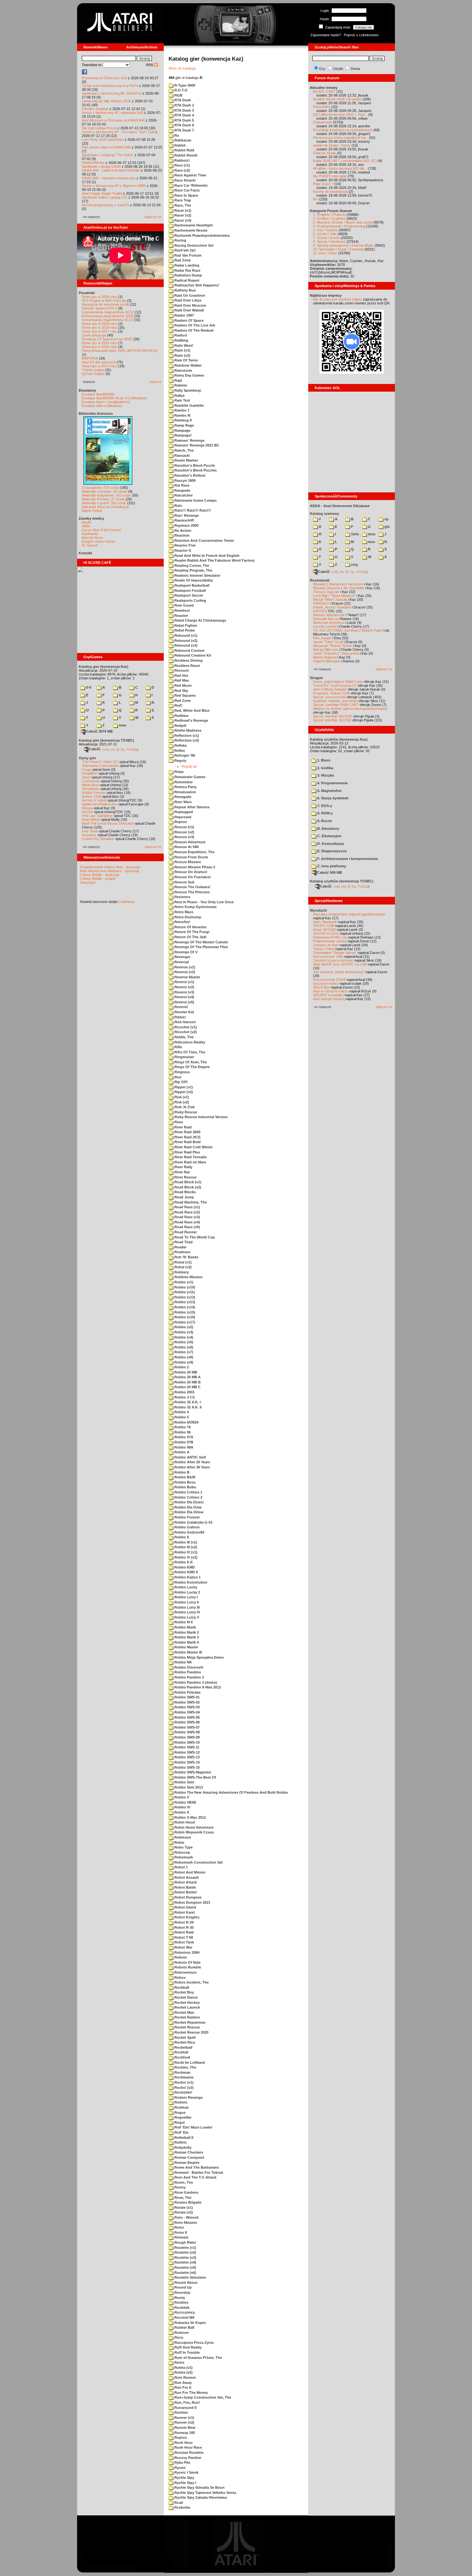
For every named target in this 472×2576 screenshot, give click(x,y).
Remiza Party (185, 787)
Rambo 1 (181, 410)
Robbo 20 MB (185, 1372)
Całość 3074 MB (99, 731)
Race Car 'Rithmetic (191, 185)
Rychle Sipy (184, 2478)
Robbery (181, 1272)
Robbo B (181, 1472)
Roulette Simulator (190, 2277)
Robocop (182, 1852)
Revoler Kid (184, 1012)
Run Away (183, 2383)
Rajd (178, 380)
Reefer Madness (187, 730)
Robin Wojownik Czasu (194, 1832)
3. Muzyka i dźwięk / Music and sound (343, 222)
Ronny (179, 2187)
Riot (177, 1077)
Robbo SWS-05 (187, 1717)
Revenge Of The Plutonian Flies (201, 947)
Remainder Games (189, 777)
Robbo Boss (184, 1482)
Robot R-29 (184, 1922)
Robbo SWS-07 (187, 1727)
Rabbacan (182, 140)
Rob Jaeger (322, 638)
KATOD (319, 611)
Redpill (180, 726)
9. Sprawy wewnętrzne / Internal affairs (343, 245)
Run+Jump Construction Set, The (202, 2397)
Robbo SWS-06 (187, 1722)
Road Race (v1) (187, 1207)
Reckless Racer (187, 666)
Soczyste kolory (326, 983)
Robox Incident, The (191, 1982)
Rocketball (183, 2047)
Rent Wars (183, 802)
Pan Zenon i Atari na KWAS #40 (106, 147)
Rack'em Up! (185, 250)
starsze (155, 382)
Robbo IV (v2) (185, 1557)
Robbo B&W (184, 1477)
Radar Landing (186, 265)
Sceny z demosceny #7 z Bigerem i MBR (114, 186)
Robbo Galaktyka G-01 (193, 1522)
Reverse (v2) (184, 972)
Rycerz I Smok (186, 2472)
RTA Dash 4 (184, 115)
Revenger (182, 957)
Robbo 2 (181, 1367)
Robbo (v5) (183, 1342)
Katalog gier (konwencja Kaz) (104, 667)
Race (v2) (182, 170)
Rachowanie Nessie (190, 230)
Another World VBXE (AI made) (337, 99)
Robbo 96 (182, 1432)
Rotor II (180, 2232)
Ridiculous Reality (189, 1042)
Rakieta (180, 385)
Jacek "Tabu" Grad (328, 642)
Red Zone (182, 701)
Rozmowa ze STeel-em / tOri (104, 78)
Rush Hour (183, 2443)
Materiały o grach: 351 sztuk (104, 503)
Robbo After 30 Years (192, 1467)
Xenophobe (91, 789)
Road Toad (183, 1242)
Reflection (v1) (186, 735)
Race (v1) (182, 165)
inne (122, 725)
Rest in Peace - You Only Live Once (204, 902)
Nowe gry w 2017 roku (100, 331)
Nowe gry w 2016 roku (100, 343)
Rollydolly (182, 2147)
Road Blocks (185, 1192)
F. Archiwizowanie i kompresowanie (347, 859)
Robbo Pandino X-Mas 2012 (197, 1687)
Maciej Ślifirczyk (326, 650)
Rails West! (183, 345)
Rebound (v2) (185, 641)
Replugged (183, 812)
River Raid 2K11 (187, 1137)
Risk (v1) (181, 1097)
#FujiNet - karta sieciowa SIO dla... (340, 168)
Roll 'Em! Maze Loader (193, 2127)
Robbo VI (182, 1807)
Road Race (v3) (187, 1217)
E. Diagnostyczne (332, 851)
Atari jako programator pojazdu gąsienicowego (349, 914)
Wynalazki (318, 910)
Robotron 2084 (186, 1952)
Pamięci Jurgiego (95, 109)
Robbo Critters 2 (188, 1497)
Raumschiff (184, 520)
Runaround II (185, 2408)
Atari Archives (92, 538)
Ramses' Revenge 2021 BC (196, 445)
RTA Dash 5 (184, 120)
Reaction (181, 535)
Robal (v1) (183, 1262)
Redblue (181, 716)
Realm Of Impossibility (193, 580)
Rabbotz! (182, 160)
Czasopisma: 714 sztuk (100, 488)
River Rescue (185, 1177)
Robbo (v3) (183, 1332)
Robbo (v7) (183, 1352)
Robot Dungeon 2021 (192, 1902)
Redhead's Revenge (191, 720)
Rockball (181, 1987)
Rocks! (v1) (184, 2082)
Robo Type (183, 1847)
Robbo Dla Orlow (188, 1512)
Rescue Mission (187, 862)
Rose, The (182, 2198)
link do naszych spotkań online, (337, 299)
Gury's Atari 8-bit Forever (101, 530)
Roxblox (181, 2302)
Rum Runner (185, 2377)
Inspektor (89, 835)
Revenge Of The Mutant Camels (201, 942)
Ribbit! (180, 1017)
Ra (176, 135)
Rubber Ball (184, 2327)
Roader (180, 1247)
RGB (178, 95)
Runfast (181, 2412)
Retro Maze (183, 912)
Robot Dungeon (188, 1897)
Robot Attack (185, 1882)
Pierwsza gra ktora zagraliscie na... (341, 138)
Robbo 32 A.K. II (188, 1407)
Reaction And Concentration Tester (204, 540)
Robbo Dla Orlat (188, 1507)
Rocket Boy (184, 1992)
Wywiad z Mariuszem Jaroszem (338, 584)
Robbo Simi (184, 1782)
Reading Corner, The (191, 565)
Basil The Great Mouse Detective (108, 823)
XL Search (90, 545)
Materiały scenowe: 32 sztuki (105, 491)
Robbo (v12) (184, 1297)
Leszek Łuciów (325, 626)
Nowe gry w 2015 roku (100, 347)
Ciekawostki (323, 122)
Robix (179, 1842)
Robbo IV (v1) (185, 1552)
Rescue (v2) (184, 832)
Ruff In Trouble (187, 2352)
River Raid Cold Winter (193, 1147)
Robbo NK (183, 1662)
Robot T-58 (183, 1937)
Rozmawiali (320, 580)
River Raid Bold (187, 1142)
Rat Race (181, 485)
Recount (181, 670)
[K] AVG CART (324, 91)
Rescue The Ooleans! (192, 887)
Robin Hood (184, 1822)
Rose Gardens (186, 2192)
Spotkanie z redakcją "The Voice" (108, 155)
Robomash (183, 1857)
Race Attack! (185, 180)
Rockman (182, 2072)
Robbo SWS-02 (187, 1702)
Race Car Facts (187, 190)
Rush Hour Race (188, 2447)
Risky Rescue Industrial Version (201, 1117)
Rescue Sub (184, 882)
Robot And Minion (189, 1872)
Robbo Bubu (185, 1487)
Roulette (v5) (185, 2267)
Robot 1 (181, 1867)
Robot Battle (185, 1887)
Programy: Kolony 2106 (331, 693)
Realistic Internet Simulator (197, 575)
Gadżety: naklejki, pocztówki (335, 701)
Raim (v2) (182, 355)
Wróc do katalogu (182, 68)
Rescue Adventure (189, 842)
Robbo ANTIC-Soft (190, 1457)
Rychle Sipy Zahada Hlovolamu (200, 2497)
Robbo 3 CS (184, 1397)
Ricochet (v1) (185, 1027)
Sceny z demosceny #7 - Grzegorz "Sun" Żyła (118, 132)
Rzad (178, 2503)
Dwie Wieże (91, 820)
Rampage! (183, 435)
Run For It (182, 2387)
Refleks (180, 745)
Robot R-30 (184, 1927)
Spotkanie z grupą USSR (101, 166)
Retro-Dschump (187, 917)
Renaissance (185, 792)
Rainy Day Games (189, 375)
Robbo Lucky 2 (187, 1592)
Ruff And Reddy (188, 2347)
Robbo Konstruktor (190, 1582)
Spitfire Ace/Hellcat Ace (100, 804)
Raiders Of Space (188, 320)
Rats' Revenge (186, 515)
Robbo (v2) (183, 1327)
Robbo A (181, 1452)
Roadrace (182, 1252)
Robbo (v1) (183, 1282)
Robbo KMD (184, 1567)
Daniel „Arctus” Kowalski (332, 607)
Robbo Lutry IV (187, 1612)
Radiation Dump (188, 275)
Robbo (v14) (184, 1307)
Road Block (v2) (187, 1187)
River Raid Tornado (190, 1157)
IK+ (316, 199)
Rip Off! (181, 1082)
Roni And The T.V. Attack (195, 2177)
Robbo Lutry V (186, 1617)
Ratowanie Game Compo (195, 500)
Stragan (316, 678)
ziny (354, 565)
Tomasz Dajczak (326, 592)
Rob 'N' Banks (186, 1257)
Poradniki (87, 293)
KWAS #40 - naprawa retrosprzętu (109, 178)
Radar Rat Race (187, 270)
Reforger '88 (184, 755)
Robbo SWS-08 (187, 1732)
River (178, 1122)
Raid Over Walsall (189, 310)
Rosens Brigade (187, 2202)
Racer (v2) (182, 215)
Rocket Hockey (187, 2002)
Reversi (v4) (184, 997)
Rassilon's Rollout (189, 475)
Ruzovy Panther (187, 2458)
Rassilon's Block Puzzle (194, 465)
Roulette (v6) (185, 2273)
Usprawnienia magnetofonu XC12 (108, 312)
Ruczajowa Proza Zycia (193, 2342)
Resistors (182, 897)
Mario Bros (90, 785)
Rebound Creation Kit (192, 655)
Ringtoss (182, 1072)
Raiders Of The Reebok (193, 330)
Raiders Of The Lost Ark (194, 325)
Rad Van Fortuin (188, 255)
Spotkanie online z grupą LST (105, 197)
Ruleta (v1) (183, 2368)
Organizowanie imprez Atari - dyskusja (110, 867)
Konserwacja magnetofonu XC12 (107, 320)
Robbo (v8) (183, 1357)
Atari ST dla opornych (99, 362)
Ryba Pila (182, 2462)
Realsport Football (190, 591)
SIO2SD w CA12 (326, 933)
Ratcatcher (183, 495)
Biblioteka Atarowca (96, 413)
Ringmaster (184, 1057)
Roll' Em (181, 2132)
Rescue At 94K (186, 847)
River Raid (183, 1127)
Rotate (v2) (183, 2212)
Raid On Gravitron (189, 295)
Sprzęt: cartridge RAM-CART (336, 705)
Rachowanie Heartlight (193, 225)
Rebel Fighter (185, 625)
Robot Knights (186, 1917)
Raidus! (180, 335)
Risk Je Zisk (184, 1107)
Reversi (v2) (184, 987)
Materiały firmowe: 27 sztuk (103, 499)
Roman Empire (186, 2163)
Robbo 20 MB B (187, 1382)
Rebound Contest (189, 650)
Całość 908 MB (330, 872)
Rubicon (181, 2333)
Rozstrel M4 (184, 2317)
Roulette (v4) (185, 2262)
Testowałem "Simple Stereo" (335, 953)
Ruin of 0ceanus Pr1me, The (198, 2358)
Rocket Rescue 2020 (191, 2032)
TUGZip (132, 749)
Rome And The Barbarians (196, 2167)
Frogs (87, 769)
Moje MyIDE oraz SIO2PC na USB (340, 964)
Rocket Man (184, 2012)
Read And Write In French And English (206, 556)
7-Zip (121, 749)
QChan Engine (93, 374)
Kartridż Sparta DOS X (100, 308)
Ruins (179, 2362)
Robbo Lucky (185, 1587)
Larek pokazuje (94, 335)
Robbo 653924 (186, 1422)
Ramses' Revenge (189, 440)
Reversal (181, 962)
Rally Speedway (187, 390)
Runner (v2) (184, 2422)
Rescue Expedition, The (194, 852)
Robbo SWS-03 (187, 1707)
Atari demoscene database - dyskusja (109, 871)
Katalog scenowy (324, 514)
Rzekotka (182, 2507)
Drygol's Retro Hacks (98, 541)
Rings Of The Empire (192, 1067)
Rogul (179, 2122)
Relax (179, 772)
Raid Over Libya (187, 300)
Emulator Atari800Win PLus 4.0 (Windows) (114, 398)
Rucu (178, 2337)
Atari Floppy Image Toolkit (102, 193)
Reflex (179, 751)
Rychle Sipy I (185, 2483)
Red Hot (181, 676)
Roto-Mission (185, 2223)
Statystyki (88, 882)
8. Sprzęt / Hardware (329, 242)
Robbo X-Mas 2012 (190, 1817)
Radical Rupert (186, 280)
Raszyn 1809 (184, 480)
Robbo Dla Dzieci (188, 1502)
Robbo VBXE (185, 1802)
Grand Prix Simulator (98, 839)
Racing (180, 240)
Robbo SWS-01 (187, 1697)
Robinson (182, 1837)
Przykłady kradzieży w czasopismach (343, 130)
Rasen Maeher (186, 460)
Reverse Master (187, 977)
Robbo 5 (181, 1417)
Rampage (182, 430)
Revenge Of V (185, 952)
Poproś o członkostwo (361, 35)
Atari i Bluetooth (325, 922)
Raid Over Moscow (190, 305)
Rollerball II (183, 2138)
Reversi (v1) (184, 982)
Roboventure (185, 1972)
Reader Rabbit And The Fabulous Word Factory (214, 560)
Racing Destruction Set (193, 245)
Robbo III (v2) (185, 1547)
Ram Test (182, 400)
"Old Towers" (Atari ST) (100, 762)
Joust (86, 777)
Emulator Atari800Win (98, 394)
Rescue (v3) (184, 837)
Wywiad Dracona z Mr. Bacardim (339, 588)
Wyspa (87, 808)
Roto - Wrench (186, 2217)
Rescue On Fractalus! (192, 877)
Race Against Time (190, 175)
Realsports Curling (190, 600)
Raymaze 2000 (186, 525)
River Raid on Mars (190, 1162)
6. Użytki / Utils (325, 234)
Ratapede (182, 490)
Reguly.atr (189, 766)
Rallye (179, 395)
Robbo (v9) (183, 1362)
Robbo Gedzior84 (189, 1532)
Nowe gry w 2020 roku (100, 324)
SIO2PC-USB (324, 926)
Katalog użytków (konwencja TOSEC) (342, 881)
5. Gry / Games (325, 230)
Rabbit (179, 145)
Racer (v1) (182, 210)
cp (386, 519)
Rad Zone (182, 260)
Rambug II (183, 420)
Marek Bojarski (325, 657)
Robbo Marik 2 (186, 1632)
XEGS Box (321, 987)
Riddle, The (184, 1037)
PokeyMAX (322, 107)
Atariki (86, 522)
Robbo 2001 (184, 1392)
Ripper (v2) (183, 1092)
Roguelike (182, 2117)
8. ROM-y (324, 813)
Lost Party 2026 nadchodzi (103, 140)
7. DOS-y (324, 806)
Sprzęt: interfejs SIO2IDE (333, 716)
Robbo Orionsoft (188, 1667)
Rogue (179, 2113)
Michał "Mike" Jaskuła (330, 599)
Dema (355, 69)
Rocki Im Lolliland (189, 2062)
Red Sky (181, 691)
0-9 (88, 687)
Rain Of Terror (186, 360)
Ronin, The (183, 2182)
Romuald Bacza (325, 619)
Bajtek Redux (92, 511)
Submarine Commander (100, 766)
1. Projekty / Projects (329, 215)
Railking (181, 340)
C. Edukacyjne (329, 836)
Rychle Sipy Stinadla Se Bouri (199, 2487)
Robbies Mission (188, 1277)
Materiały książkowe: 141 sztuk (106, 495)
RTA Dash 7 (184, 130)
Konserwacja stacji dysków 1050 (107, 316)
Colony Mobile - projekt (98, 879)
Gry (322, 69)
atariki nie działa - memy (332, 145)
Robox (179, 1977)
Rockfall (181, 2052)
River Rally (183, 1167)
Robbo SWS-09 (187, 1737)
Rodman (181, 2107)
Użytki (338, 69)
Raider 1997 (184, 315)
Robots (180, 1957)
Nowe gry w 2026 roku (100, 297)
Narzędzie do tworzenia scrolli (105, 304)
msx (371, 542)
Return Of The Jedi (190, 937)
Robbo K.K (183, 1562)
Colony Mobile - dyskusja (100, 875)
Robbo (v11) (184, 1292)
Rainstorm (183, 370)
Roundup (182, 2292)
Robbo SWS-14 (187, 1762)
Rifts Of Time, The (189, 1052)
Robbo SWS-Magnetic (192, 1772)
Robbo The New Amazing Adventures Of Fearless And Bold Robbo (231, 1792)
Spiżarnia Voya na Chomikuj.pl (105, 507)
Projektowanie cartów (330, 941)
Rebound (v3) (185, 645)
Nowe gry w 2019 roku (100, 327)
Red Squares (185, 695)
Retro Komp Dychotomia (195, 907)
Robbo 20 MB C (187, 1387)
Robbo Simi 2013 (188, 1787)
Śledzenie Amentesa (329, 623)
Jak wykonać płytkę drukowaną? (339, 972)
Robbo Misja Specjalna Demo (199, 1657)
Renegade (182, 797)
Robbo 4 (181, 1412)
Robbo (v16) (184, 1317)
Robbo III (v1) (185, 1542)
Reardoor (182, 610)
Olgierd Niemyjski (327, 661)
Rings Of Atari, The (190, 1062)
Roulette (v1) (185, 2248)
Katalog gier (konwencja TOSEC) (106, 740)
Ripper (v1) (183, 1087)
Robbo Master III (188, 1652)
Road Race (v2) (187, 1212)
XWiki (86, 526)
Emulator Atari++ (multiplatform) (106, 402)
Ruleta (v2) (183, 2372)
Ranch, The (184, 450)
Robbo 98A (183, 1447)
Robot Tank (184, 1942)
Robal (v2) (183, 1267)
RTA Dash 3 (184, 110)
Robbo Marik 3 (186, 1637)
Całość (95, 749)
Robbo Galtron (187, 1527)
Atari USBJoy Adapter (330, 689)
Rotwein (181, 2237)
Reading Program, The (193, 570)
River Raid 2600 (187, 1132)
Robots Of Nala (187, 1962)
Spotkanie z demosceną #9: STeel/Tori (112, 93)
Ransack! (182, 455)
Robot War (183, 1947)
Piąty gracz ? (323, 184)
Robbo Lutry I (186, 1597)
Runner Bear (184, 2427)
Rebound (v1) (185, 635)
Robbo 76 (182, 1427)
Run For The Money (191, 2393)
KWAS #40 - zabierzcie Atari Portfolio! (111, 170)
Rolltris (180, 2142)
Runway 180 (184, 2433)
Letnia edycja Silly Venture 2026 (106, 101)
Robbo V (181, 1797)
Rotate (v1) (183, 2207)
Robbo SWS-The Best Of (195, 1777)
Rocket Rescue (187, 2027)
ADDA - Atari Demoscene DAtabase (340, 506)
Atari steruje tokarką (329, 999)
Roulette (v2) (185, 2252)
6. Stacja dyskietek (332, 798)
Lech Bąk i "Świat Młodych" (334, 596)
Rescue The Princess (192, 892)
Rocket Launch (187, 2007)
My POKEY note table (330, 176)
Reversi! (181, 1007)
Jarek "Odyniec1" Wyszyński (336, 653)
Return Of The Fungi (191, 932)
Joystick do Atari (326, 945)
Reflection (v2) (186, 740)
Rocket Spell (184, 2037)
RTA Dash (182, 100)
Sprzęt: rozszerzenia (329, 697)
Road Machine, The (190, 1202)
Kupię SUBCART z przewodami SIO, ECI (345, 161)
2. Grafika (325, 768)
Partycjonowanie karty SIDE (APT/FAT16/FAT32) (120, 351)
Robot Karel (184, 1912)
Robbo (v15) (184, 1312)
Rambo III (182, 415)
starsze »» (153, 217)
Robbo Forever (94, 793)
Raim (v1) (182, 350)
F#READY (321, 603)
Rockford (182, 2057)
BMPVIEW (90, 358)
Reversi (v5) (184, 1002)
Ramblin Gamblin (189, 405)
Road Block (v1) (187, 1182)
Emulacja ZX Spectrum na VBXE (107, 339)
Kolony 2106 (92, 796)
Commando (91, 781)
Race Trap (182, 200)
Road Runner (185, 1232)
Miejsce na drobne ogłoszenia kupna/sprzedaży (350, 709)
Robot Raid (184, 1932)
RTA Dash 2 (184, 105)
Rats (178, 506)
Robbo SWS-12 (187, 1752)
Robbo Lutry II (186, 1602)
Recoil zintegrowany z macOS (105, 205)
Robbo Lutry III (187, 1607)
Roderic (180, 2102)
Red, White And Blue (191, 710)
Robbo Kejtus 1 (187, 1577)
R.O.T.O (180, 90)
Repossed (182, 817)
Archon (87, 812)
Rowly (179, 2298)
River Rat (182, 1172)
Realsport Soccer (188, 595)
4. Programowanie (332, 783)
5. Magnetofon (329, 791)
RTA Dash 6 (184, 125)
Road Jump (184, 1197)
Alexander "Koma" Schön (333, 646)
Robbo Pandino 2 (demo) (195, 1682)
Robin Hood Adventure (193, 1827)
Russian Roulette (188, 2453)
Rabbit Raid (184, 150)
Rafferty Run (185, 290)
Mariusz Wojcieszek (329, 615)
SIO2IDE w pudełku (328, 995)
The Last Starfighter (97, 816)
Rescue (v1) (184, 827)
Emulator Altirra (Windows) (102, 406)
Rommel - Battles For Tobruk (198, 2172)
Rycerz (180, 2468)
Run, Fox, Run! (187, 2402)
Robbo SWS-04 (187, 1712)
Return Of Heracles (190, 927)
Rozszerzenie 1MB (328, 956)
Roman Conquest (189, 2157)
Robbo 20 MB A (187, 1377)
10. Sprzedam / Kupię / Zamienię (338, 249)
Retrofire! (182, 922)
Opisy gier (87, 758)
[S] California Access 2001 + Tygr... (340, 115)
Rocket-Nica (184, 2042)
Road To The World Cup (194, 1237)
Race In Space (186, 195)
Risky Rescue (185, 1112)
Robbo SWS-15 (187, 1767)
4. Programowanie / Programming (339, 226)
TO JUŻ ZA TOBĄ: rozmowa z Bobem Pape (347, 630)
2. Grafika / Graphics (329, 218)
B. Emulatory (328, 829)
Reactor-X (182, 550)
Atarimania (90, 534)
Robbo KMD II (186, 1572)
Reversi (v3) (184, 992)
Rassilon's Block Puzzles (195, 470)
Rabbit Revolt (185, 155)
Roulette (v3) (185, 2257)
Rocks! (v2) (184, 2087)
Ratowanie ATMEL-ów (330, 937)
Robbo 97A (183, 1437)
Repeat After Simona (191, 807)
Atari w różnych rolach (331, 991)
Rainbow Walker (188, 365)
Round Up (183, 2287)
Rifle (178, 1047)
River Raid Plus (187, 1152)
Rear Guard (184, 605)
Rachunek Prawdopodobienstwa (201, 235)
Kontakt (85, 553)
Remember (183, 782)
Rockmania (183, 2077)
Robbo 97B (183, 1442)
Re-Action (182, 531)
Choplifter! (90, 773)
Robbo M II (183, 1622)
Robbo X (181, 1812)
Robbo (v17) (184, 1322)
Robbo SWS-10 (187, 1742)
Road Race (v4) (187, 1222)
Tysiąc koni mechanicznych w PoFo (110, 86)
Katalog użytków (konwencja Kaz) (339, 739)
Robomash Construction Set (198, 1862)
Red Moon (183, 685)
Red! (178, 705)
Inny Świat (90, 831)
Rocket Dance (186, 1997)
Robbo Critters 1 (188, 1492)
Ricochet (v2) (185, 1032)
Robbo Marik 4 (186, 1642)
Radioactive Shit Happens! (196, 285)
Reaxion (181, 616)
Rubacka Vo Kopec (190, 2323)
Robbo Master (186, 1647)
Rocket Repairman (189, 2022)
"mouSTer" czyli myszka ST (335, 685)
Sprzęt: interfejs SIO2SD (332, 720)
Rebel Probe (184, 630)
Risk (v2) (181, 1102)
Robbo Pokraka (187, 1692)
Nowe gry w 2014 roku (100, 366)
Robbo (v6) (183, 1347)
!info (354, 534)
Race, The (182, 205)
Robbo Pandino (187, 1672)
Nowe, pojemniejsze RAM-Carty (338, 682)
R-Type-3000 (184, 85)
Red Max (181, 680)
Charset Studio (325, 153)
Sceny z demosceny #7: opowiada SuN (113, 113)
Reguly (180, 761)
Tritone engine (93, 370)
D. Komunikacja (330, 844)
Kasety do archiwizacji (330, 191)
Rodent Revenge (188, 2097)
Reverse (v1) (184, 967)
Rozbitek (181, 2308)
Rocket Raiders (187, 2017)
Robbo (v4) (183, 1337)
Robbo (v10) (184, 1287)
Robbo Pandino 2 (189, 1677)
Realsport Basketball (191, 585)
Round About (185, 2283)
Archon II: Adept (95, 800)
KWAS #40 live (93, 163)
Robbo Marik (185, 1627)
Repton (180, 822)
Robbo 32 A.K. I (187, 1402)
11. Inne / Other (325, 253)
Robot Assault (186, 1877)
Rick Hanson (185, 1022)
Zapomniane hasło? (326, 35)
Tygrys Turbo (324, 949)
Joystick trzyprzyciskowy (333, 960)
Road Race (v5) (187, 1227)
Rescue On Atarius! (190, 872)
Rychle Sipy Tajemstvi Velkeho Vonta (205, 2493)
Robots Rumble (187, 1967)
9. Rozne (324, 821)
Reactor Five (184, 545)
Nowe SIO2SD (324, 930)
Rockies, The (185, 2067)
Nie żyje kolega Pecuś (99, 128)
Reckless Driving (188, 660)
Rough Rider (185, 2242)
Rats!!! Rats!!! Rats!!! (192, 510)
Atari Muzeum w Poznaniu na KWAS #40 (113, 120)
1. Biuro (323, 760)
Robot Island (185, 1907)
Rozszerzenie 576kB (329, 980)
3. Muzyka (325, 775)
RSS (150, 65)
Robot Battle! (185, 1892)
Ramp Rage (184, 425)
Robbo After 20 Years (192, 1462)
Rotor (179, 2227)
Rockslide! (183, 2092)
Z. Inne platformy (331, 866)
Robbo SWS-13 (187, 1757)
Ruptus (180, 2437)
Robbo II (181, 1537)
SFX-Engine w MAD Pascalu (104, 301)
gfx (387, 527)
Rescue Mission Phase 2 (194, 867)
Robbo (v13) (184, 1302)
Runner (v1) (184, 2418)
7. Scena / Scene (326, 238)
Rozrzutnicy (184, 2312)
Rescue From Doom (191, 857)
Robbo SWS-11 (186, 1747)
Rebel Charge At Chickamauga (200, 620)
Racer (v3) (182, 220)
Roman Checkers (188, 2152)
